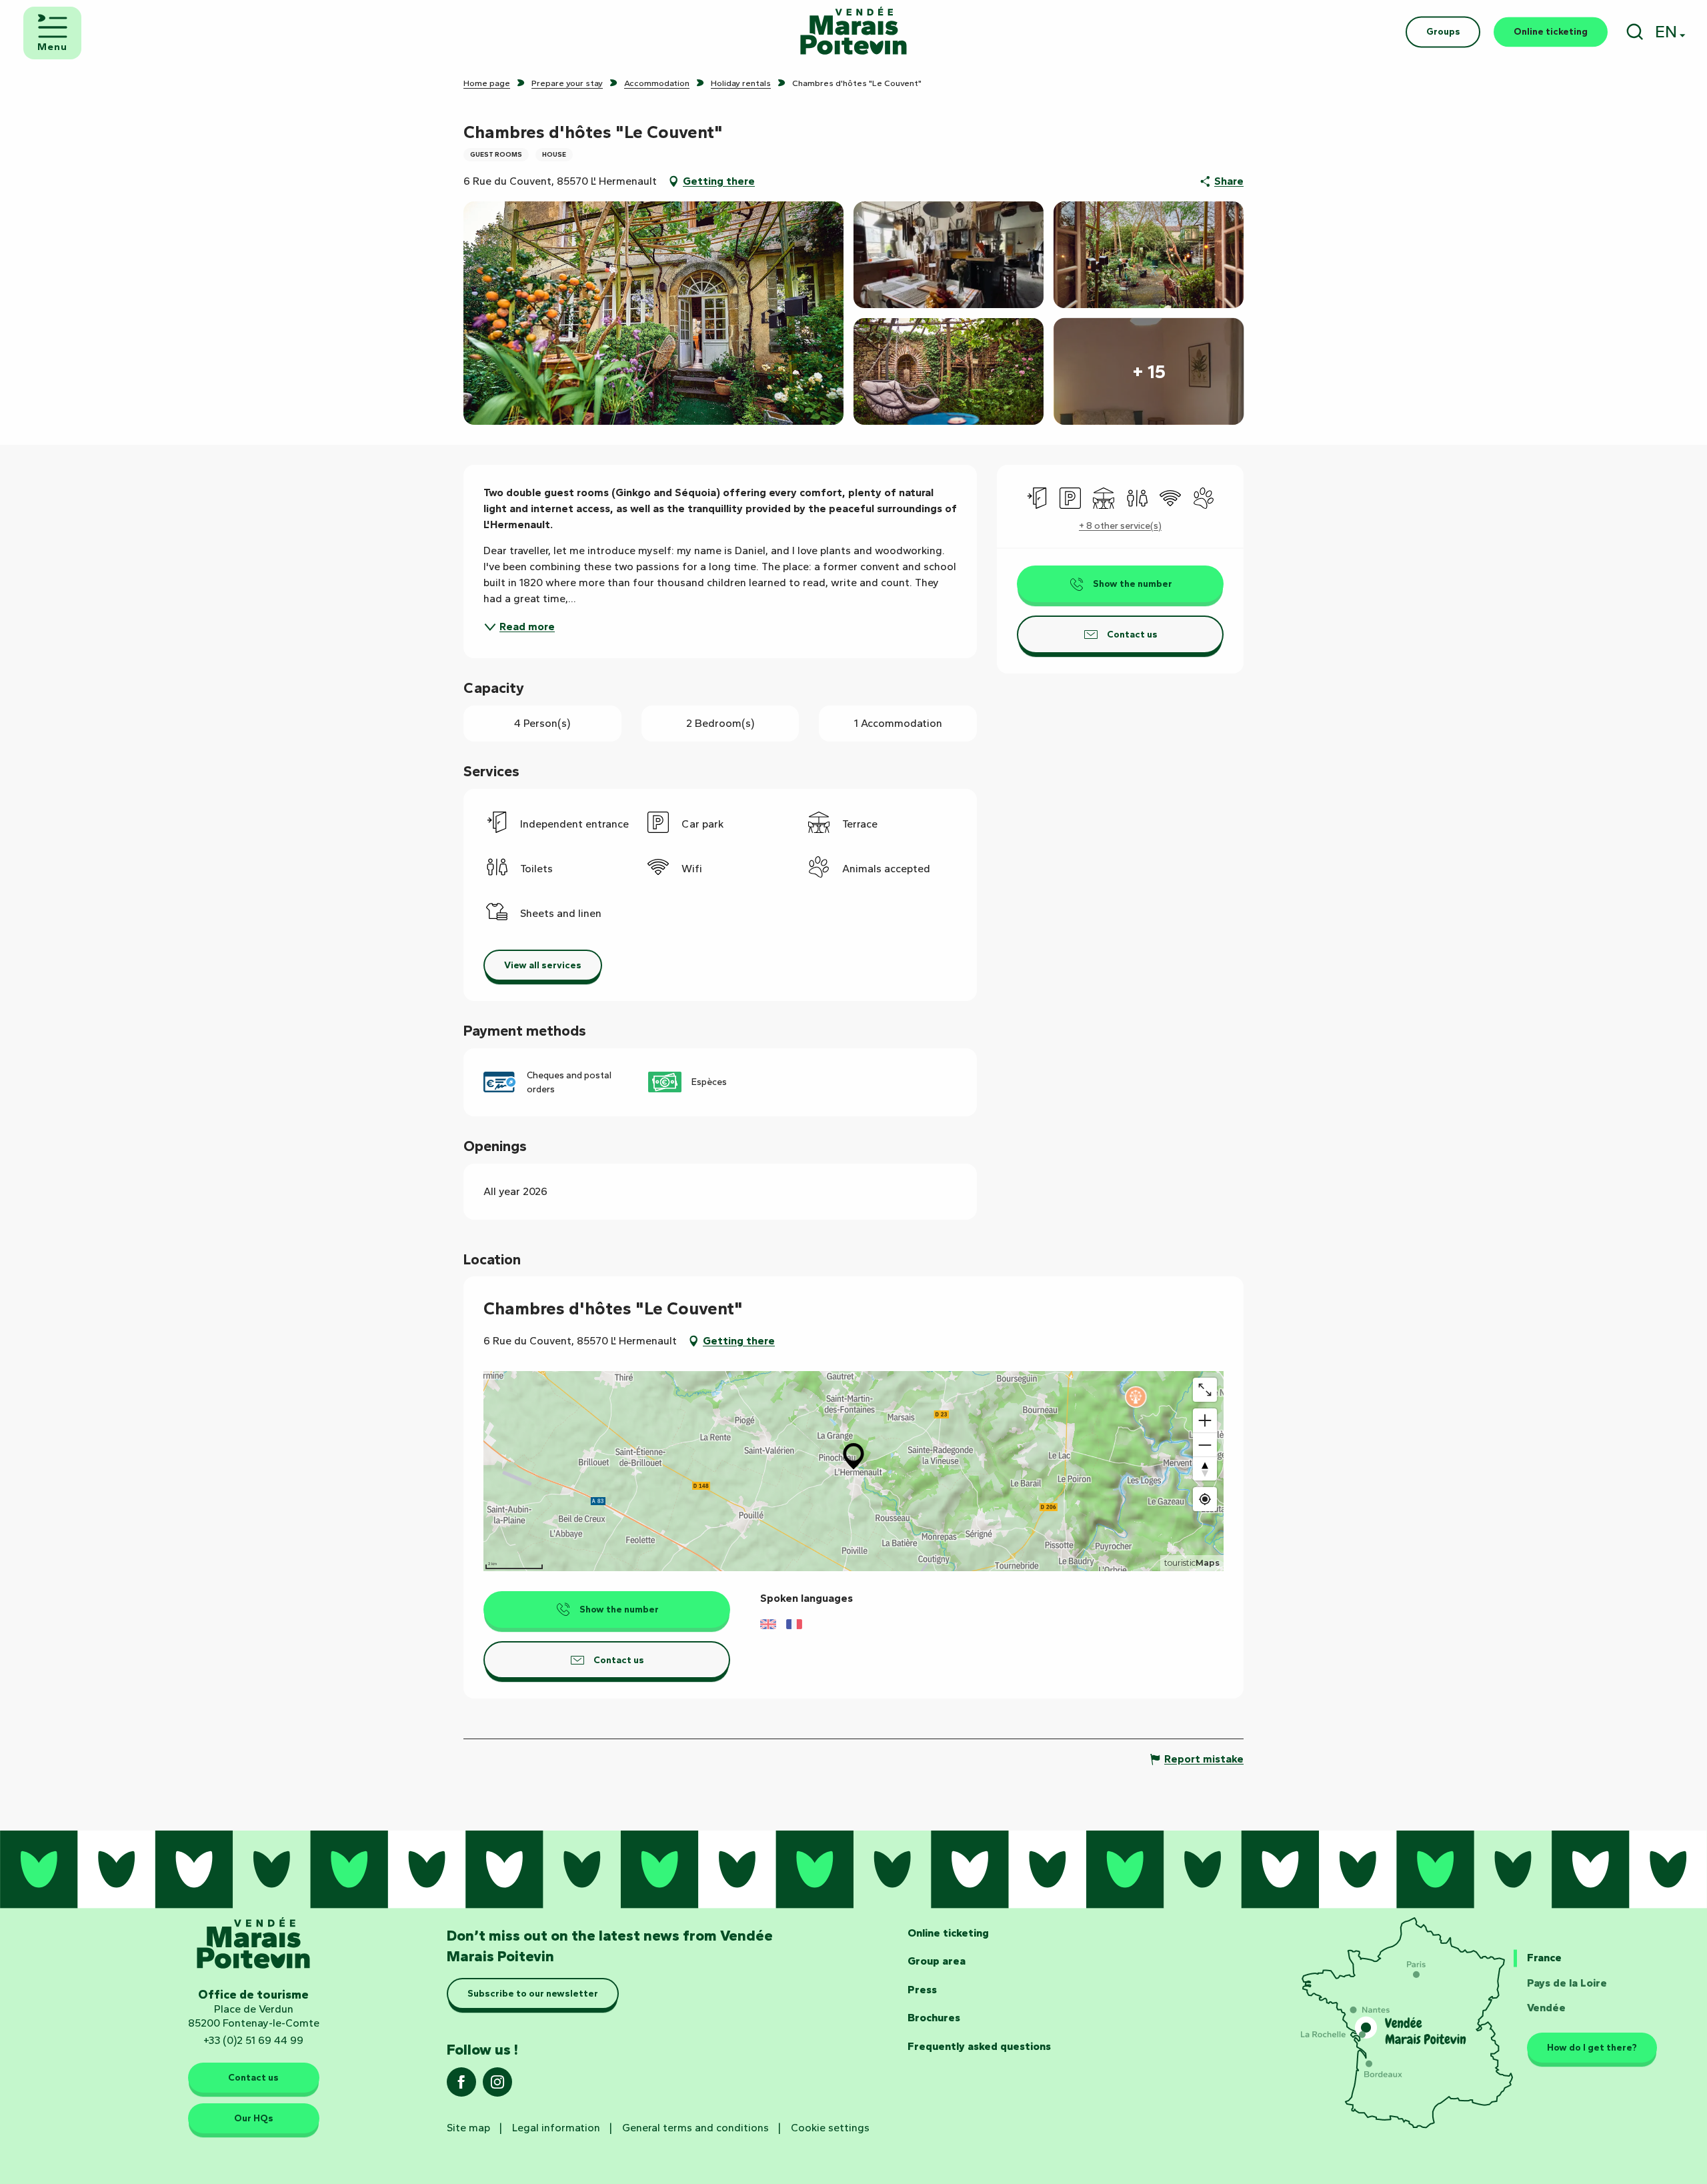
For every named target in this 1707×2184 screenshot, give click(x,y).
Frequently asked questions (979, 2046)
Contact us (253, 2077)
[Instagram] (497, 2086)
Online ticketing (948, 1933)
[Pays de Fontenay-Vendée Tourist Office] (853, 32)
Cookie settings (830, 2128)
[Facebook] (461, 2086)
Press (922, 1990)
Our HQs (254, 2118)
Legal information (556, 2128)
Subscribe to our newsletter (533, 1993)
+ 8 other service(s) (1120, 526)
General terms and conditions (695, 2128)
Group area (937, 1961)
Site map (468, 2128)
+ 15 (1149, 371)
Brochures (934, 2018)
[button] (1635, 32)
